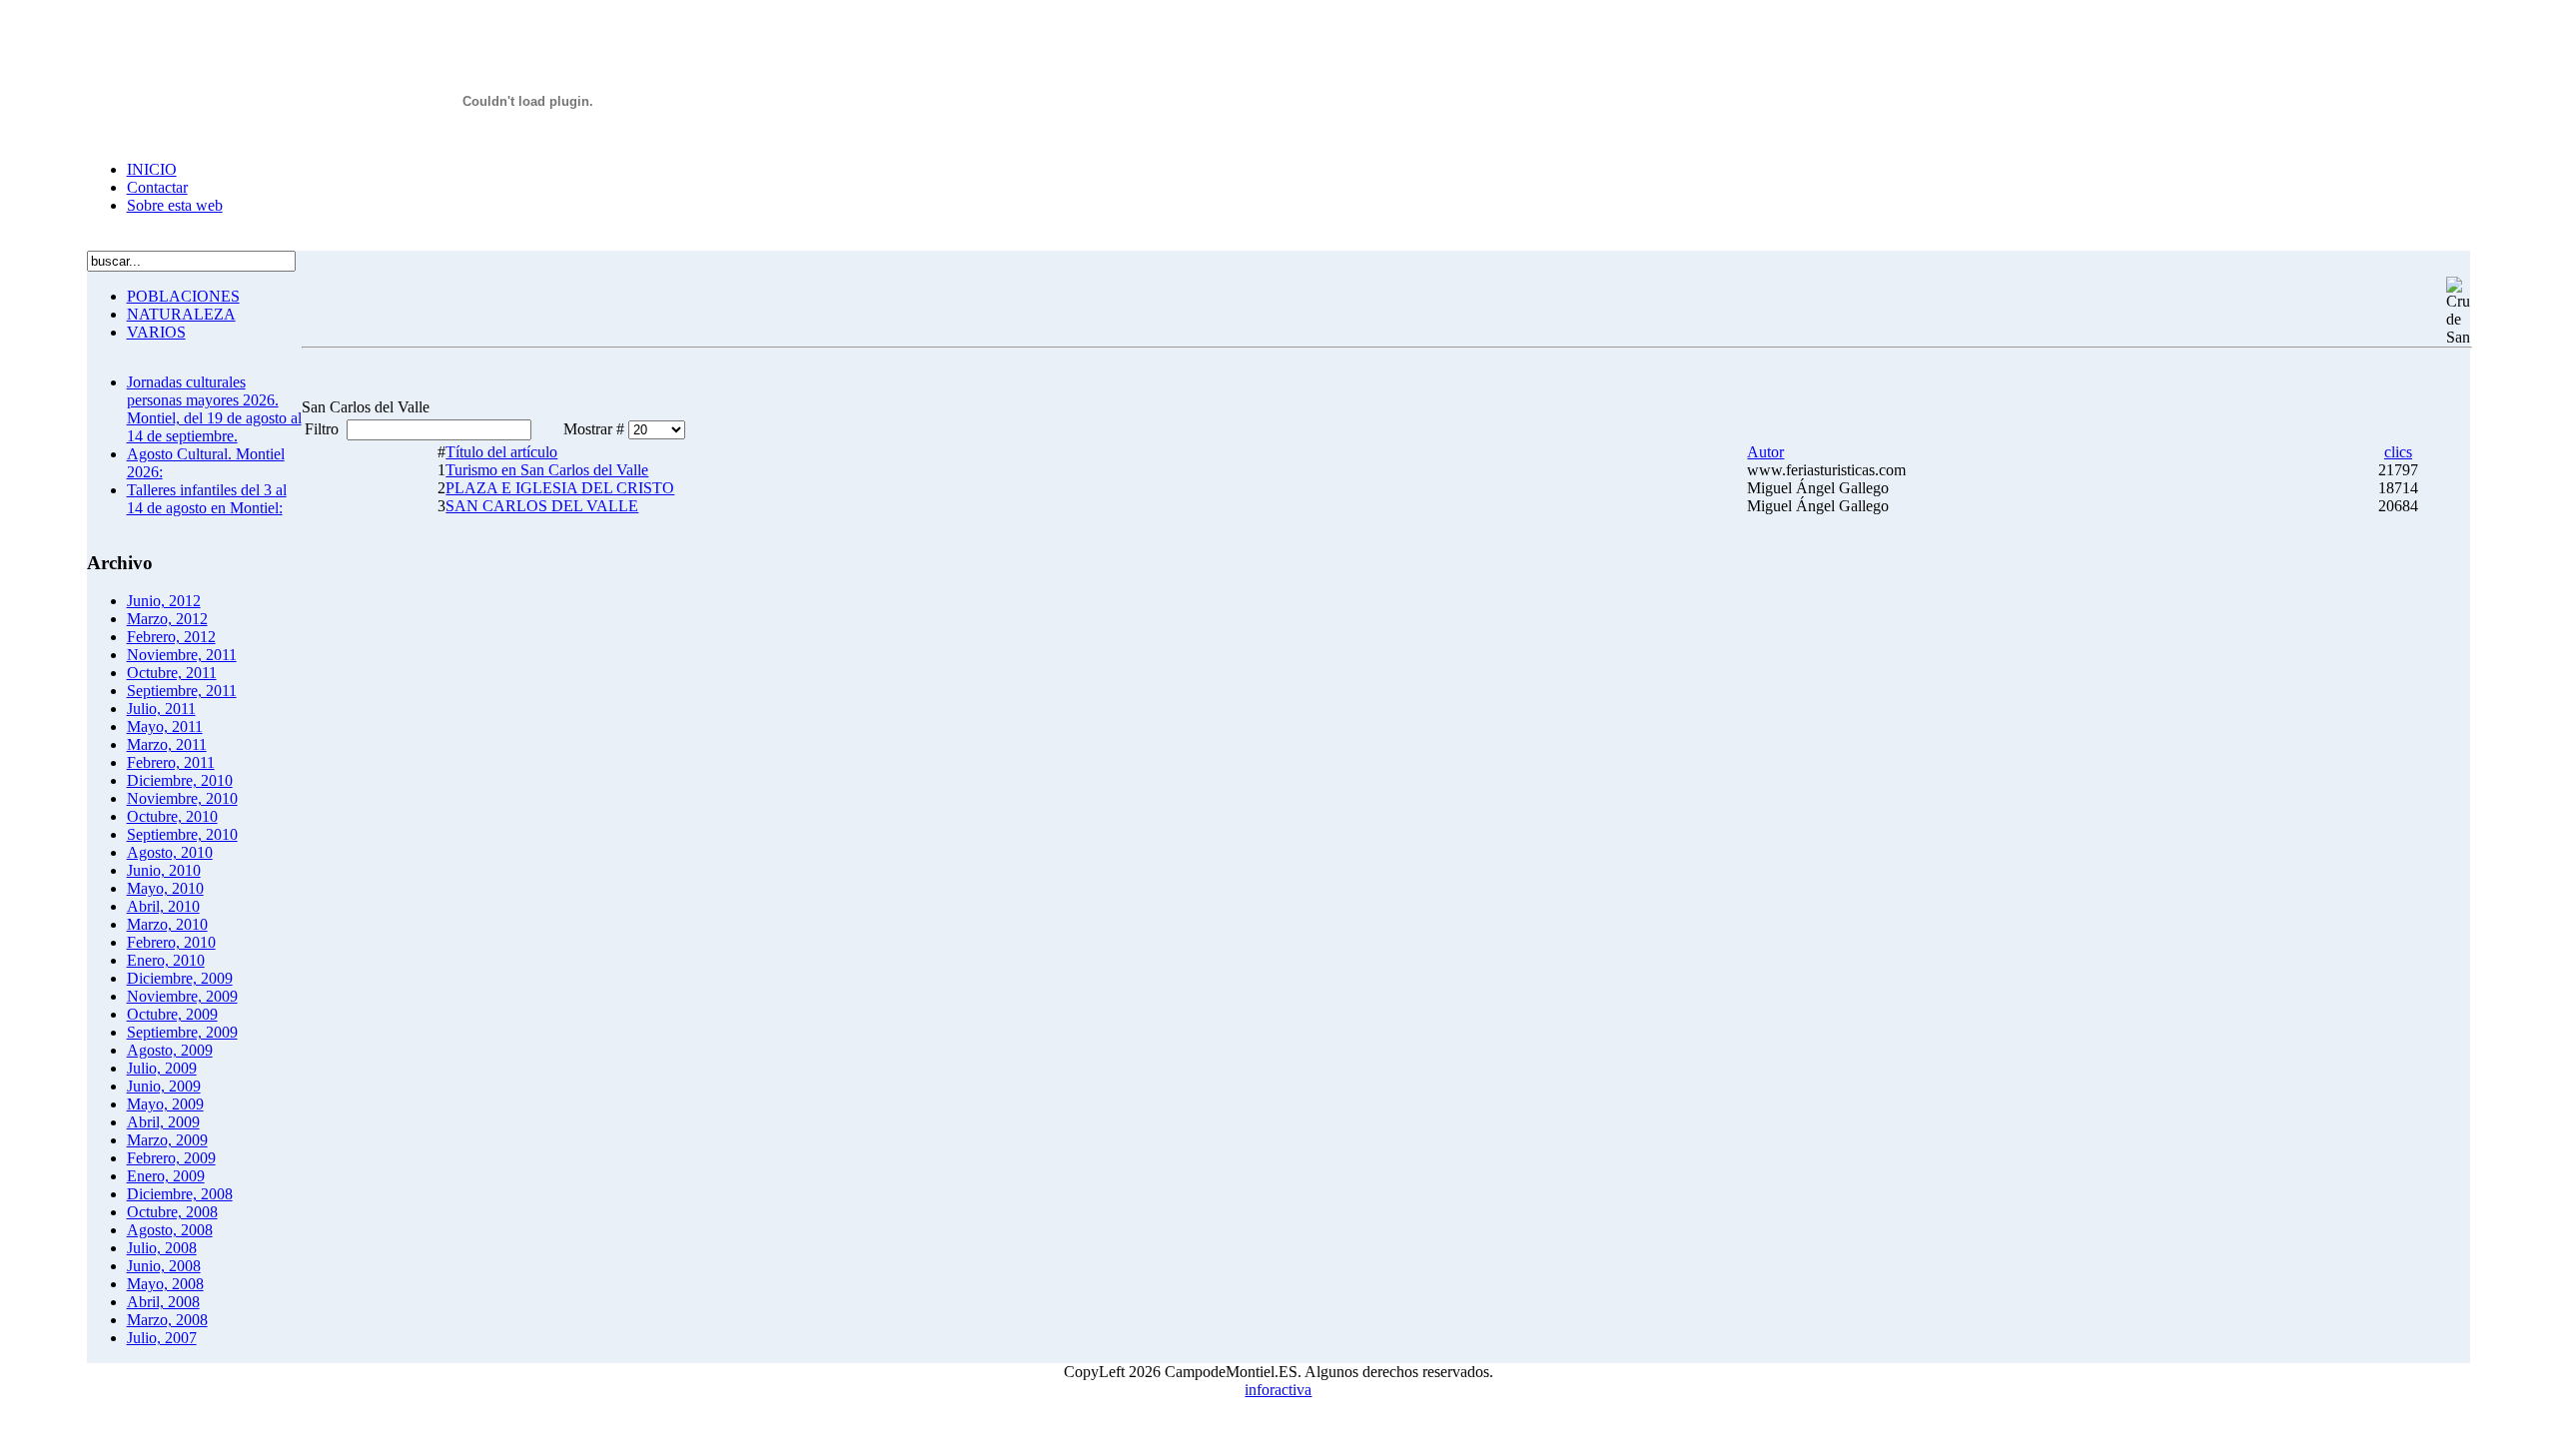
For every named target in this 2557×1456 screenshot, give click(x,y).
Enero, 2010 (166, 960)
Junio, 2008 (164, 1266)
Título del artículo (501, 452)
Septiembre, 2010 (182, 834)
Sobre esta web (175, 205)
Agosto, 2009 (170, 1050)
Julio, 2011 (161, 709)
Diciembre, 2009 (180, 978)
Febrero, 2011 (171, 762)
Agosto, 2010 (170, 852)
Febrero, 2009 (171, 1158)
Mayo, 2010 (165, 888)
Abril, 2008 (163, 1302)
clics (2398, 452)
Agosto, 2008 (170, 1230)
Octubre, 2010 (172, 816)
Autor (1765, 452)
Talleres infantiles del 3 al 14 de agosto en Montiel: (207, 499)
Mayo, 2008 (165, 1284)
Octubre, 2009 (172, 1014)
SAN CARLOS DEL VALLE (542, 506)
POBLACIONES (183, 296)
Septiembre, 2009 (182, 1032)
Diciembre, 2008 (180, 1194)
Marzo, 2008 (167, 1320)
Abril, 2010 (163, 906)
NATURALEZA (181, 314)
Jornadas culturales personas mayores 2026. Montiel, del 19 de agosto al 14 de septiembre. (214, 409)
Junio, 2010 (164, 870)
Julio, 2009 (162, 1068)
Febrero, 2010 (171, 942)
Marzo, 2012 (167, 619)
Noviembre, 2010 (182, 798)
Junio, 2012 (164, 601)
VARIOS (156, 332)
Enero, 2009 (166, 1176)
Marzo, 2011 (167, 744)
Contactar (157, 187)
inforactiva (1278, 1390)
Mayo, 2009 (165, 1104)
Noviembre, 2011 (182, 655)
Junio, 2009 (164, 1086)
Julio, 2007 (162, 1338)
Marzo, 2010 (167, 924)
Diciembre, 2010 (180, 780)
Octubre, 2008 (172, 1212)
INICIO (152, 169)
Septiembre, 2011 (182, 691)
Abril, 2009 (163, 1122)
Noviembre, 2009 (182, 996)
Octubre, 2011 (172, 673)
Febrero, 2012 (171, 637)
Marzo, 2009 (167, 1140)
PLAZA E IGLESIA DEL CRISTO (560, 488)
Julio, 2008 (162, 1248)
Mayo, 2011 (165, 727)
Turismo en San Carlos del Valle (547, 470)
